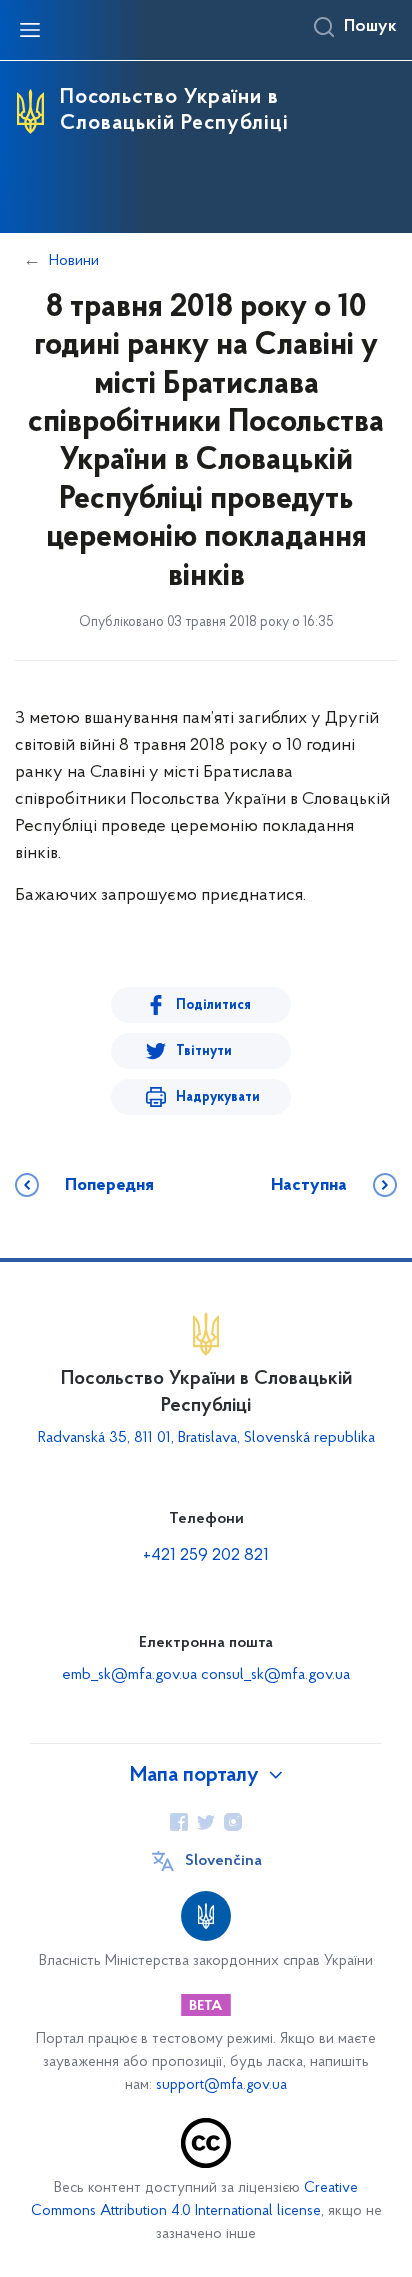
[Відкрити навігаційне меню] (30, 30)
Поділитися (213, 1005)
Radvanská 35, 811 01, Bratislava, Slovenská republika (206, 1438)
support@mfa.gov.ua (221, 2085)
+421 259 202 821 (206, 1556)
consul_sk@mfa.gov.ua (275, 1675)
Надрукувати (218, 1097)
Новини (74, 261)
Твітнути (204, 1051)
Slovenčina (223, 1861)
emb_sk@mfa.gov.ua (129, 1675)
